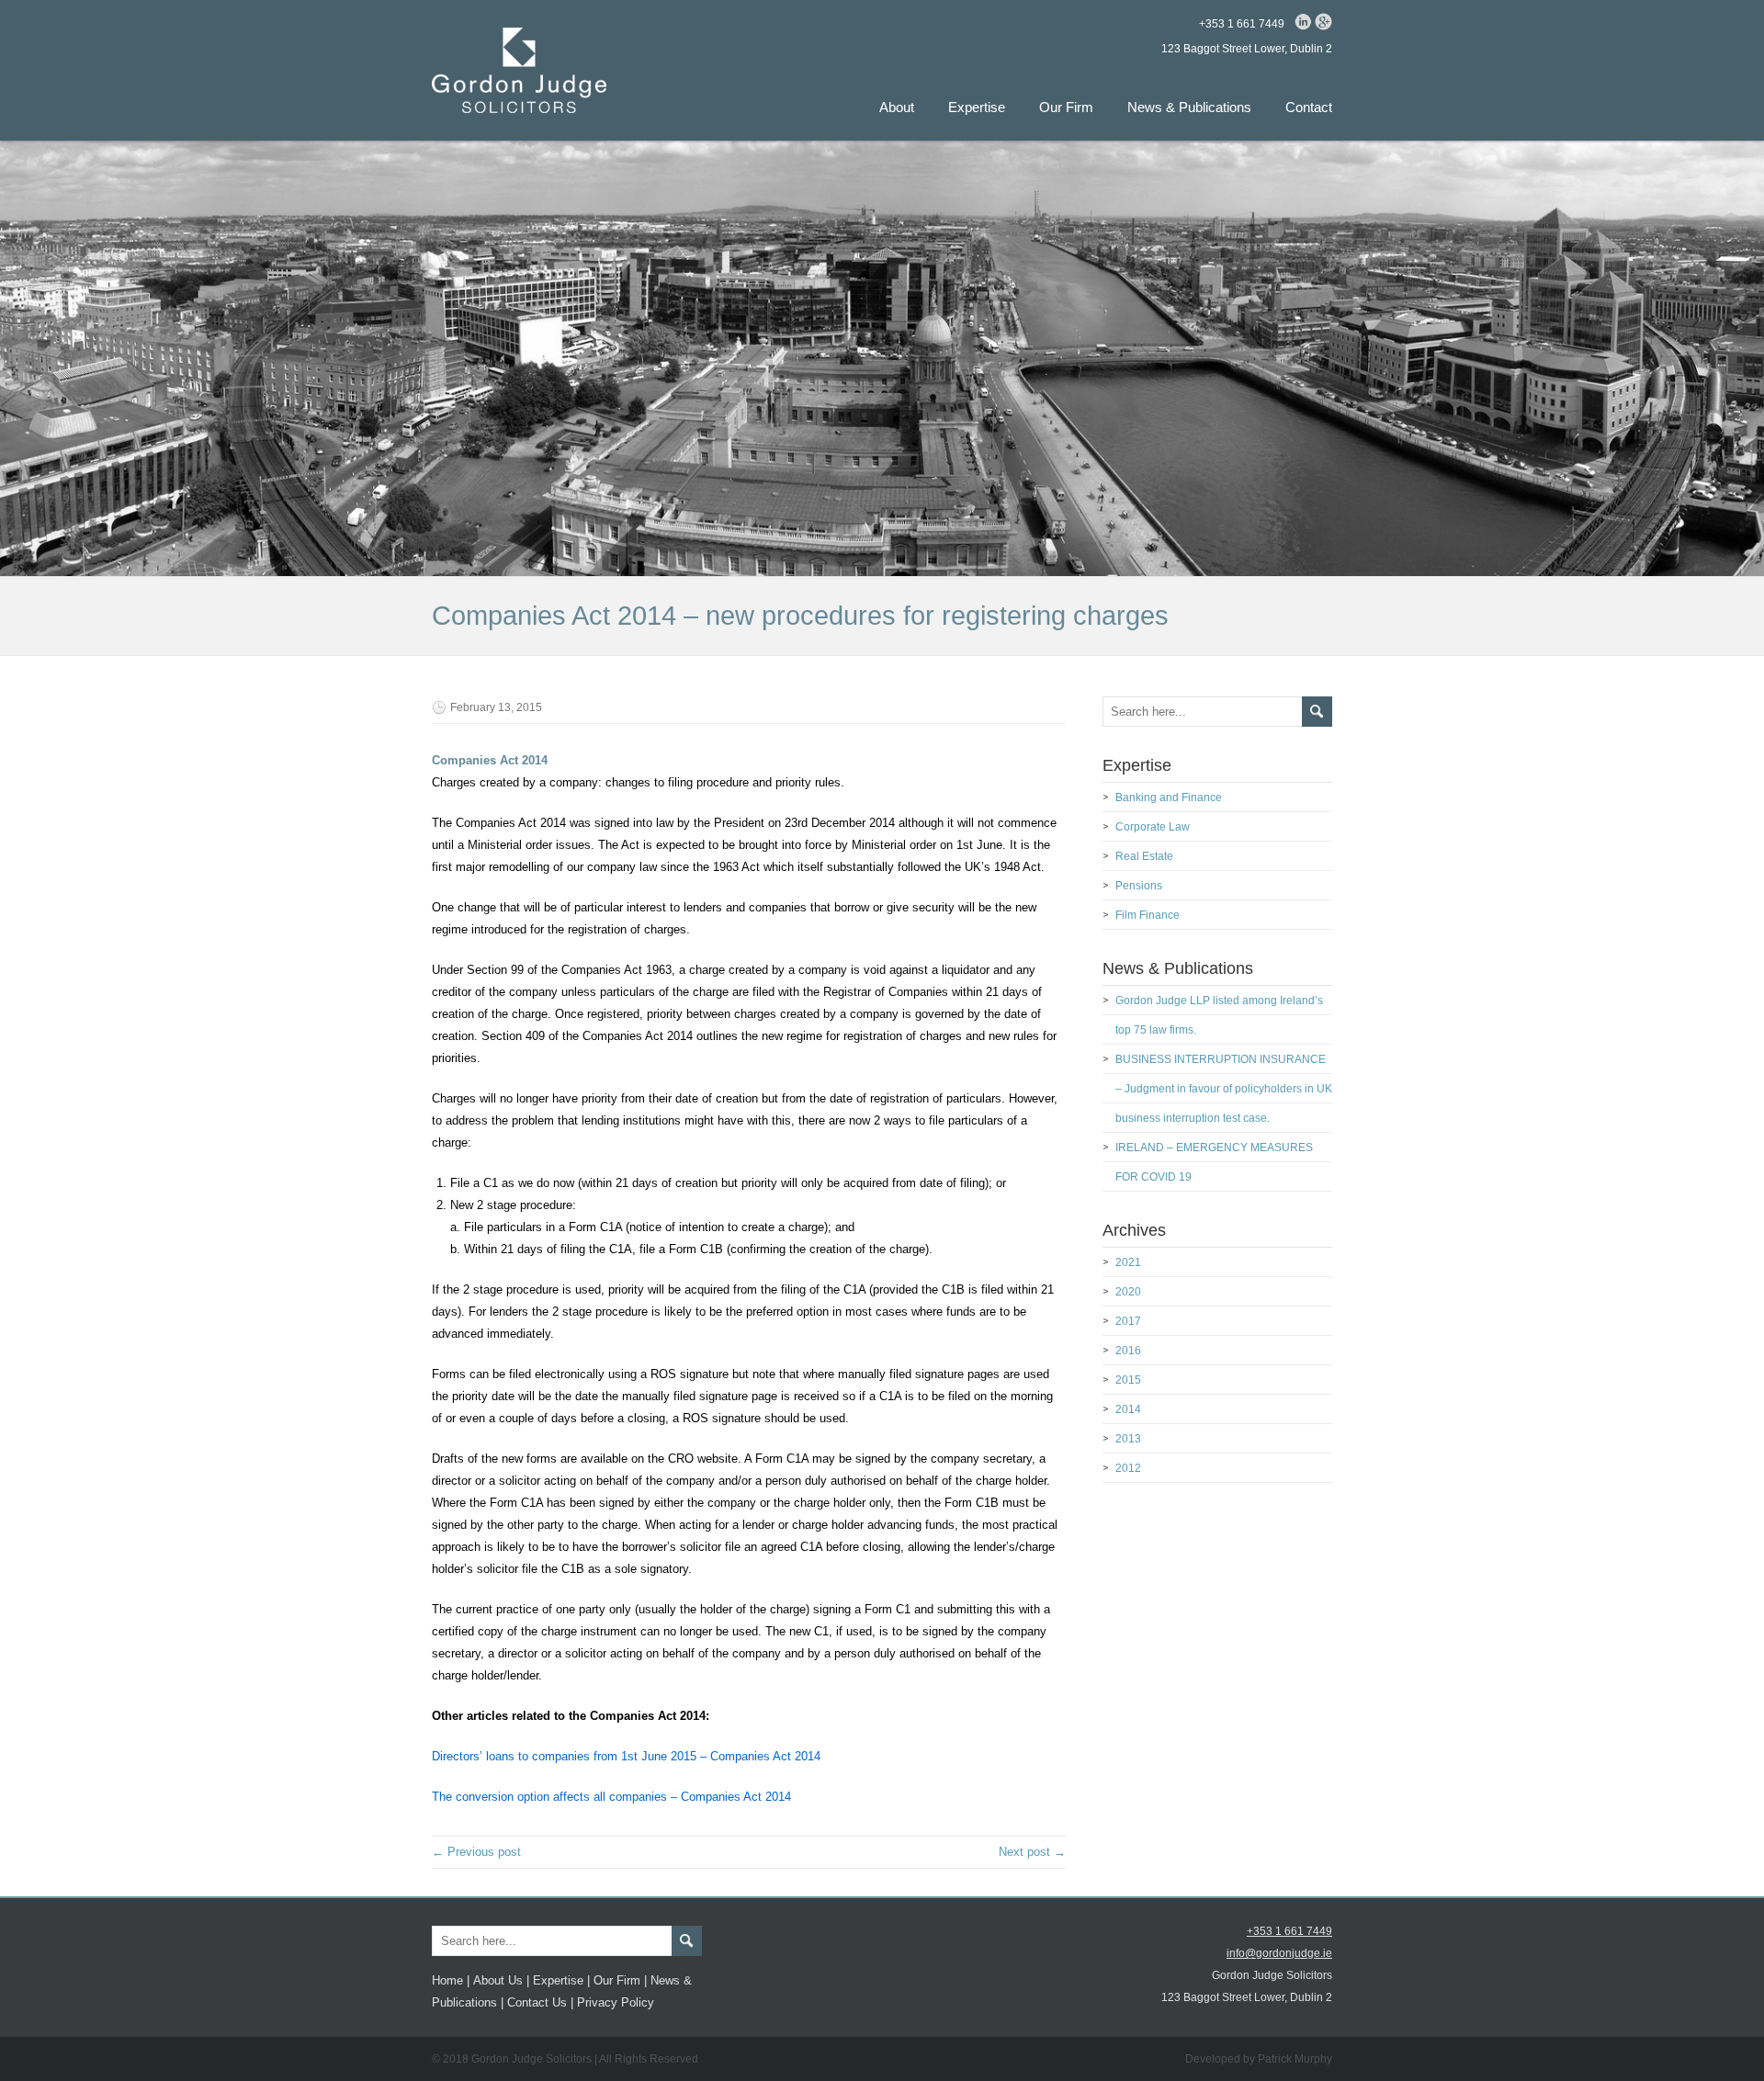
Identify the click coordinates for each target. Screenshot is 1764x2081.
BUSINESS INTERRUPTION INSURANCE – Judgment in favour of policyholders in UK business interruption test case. (1224, 1089)
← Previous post (476, 1852)
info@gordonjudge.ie (1279, 1953)
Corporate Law (1153, 827)
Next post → (1032, 1852)
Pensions (1139, 886)
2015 (1128, 1380)
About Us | (501, 1980)
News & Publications (1189, 107)
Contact (1309, 107)
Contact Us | (540, 2002)
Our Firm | (620, 1980)
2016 (1128, 1351)
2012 (1128, 1468)
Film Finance (1148, 915)
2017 (1128, 1321)
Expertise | (561, 1980)
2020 (1128, 1292)
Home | (451, 1980)
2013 (1128, 1439)
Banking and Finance (1169, 797)
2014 (1128, 1409)
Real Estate (1144, 856)
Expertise (977, 107)
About (897, 107)
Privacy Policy (616, 2002)
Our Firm (1066, 107)
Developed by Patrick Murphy (1259, 2059)
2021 (1128, 1262)
